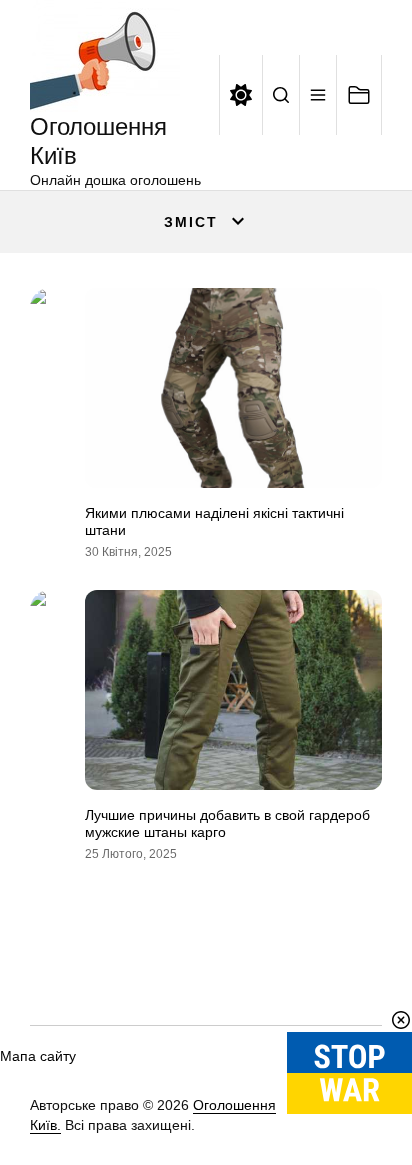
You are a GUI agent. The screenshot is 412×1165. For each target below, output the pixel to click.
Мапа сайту (38, 1056)
